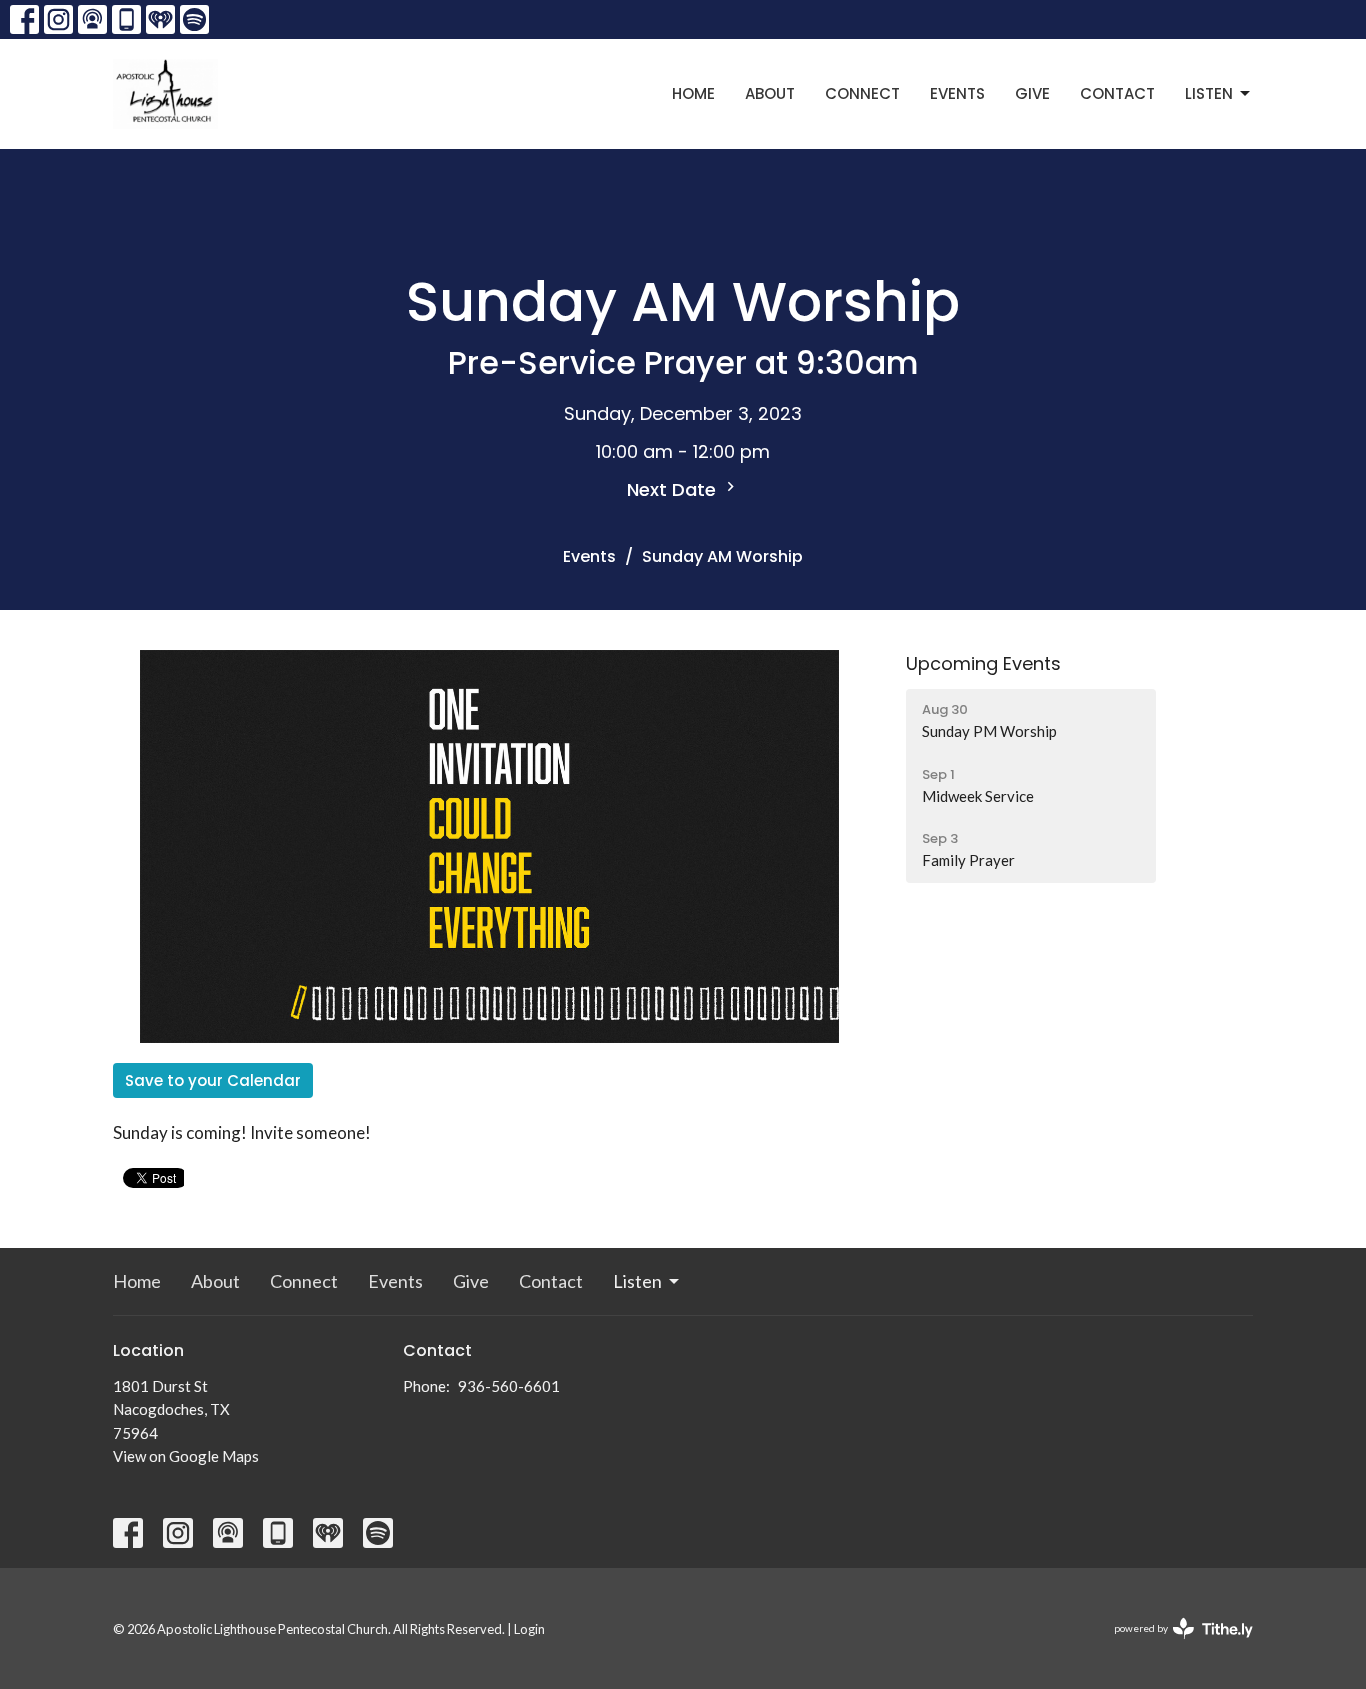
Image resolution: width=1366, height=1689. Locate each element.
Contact (1117, 93)
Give (1032, 93)
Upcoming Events (983, 663)
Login (529, 1629)
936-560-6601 (509, 1386)
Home (693, 93)
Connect (862, 93)
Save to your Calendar (213, 1080)
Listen (1209, 93)
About (770, 93)
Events (957, 93)
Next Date (674, 489)
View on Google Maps (186, 1456)
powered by (1173, 1645)
